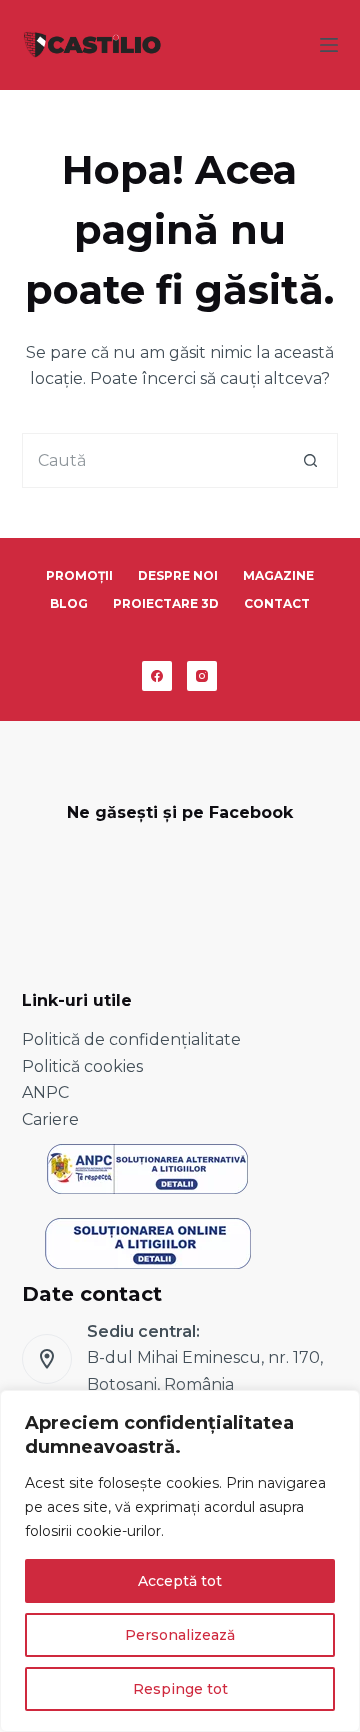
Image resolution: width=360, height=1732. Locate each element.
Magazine (278, 575)
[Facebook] (157, 676)
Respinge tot (180, 1689)
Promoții (79, 575)
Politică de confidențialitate (131, 1039)
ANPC (45, 1092)
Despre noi (178, 575)
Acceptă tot (180, 1581)
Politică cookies (82, 1066)
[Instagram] (202, 676)
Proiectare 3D (166, 603)
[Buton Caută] (310, 460)
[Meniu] (329, 45)
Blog (69, 603)
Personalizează (180, 1635)
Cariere (50, 1119)
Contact (277, 603)
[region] (180, 1561)
